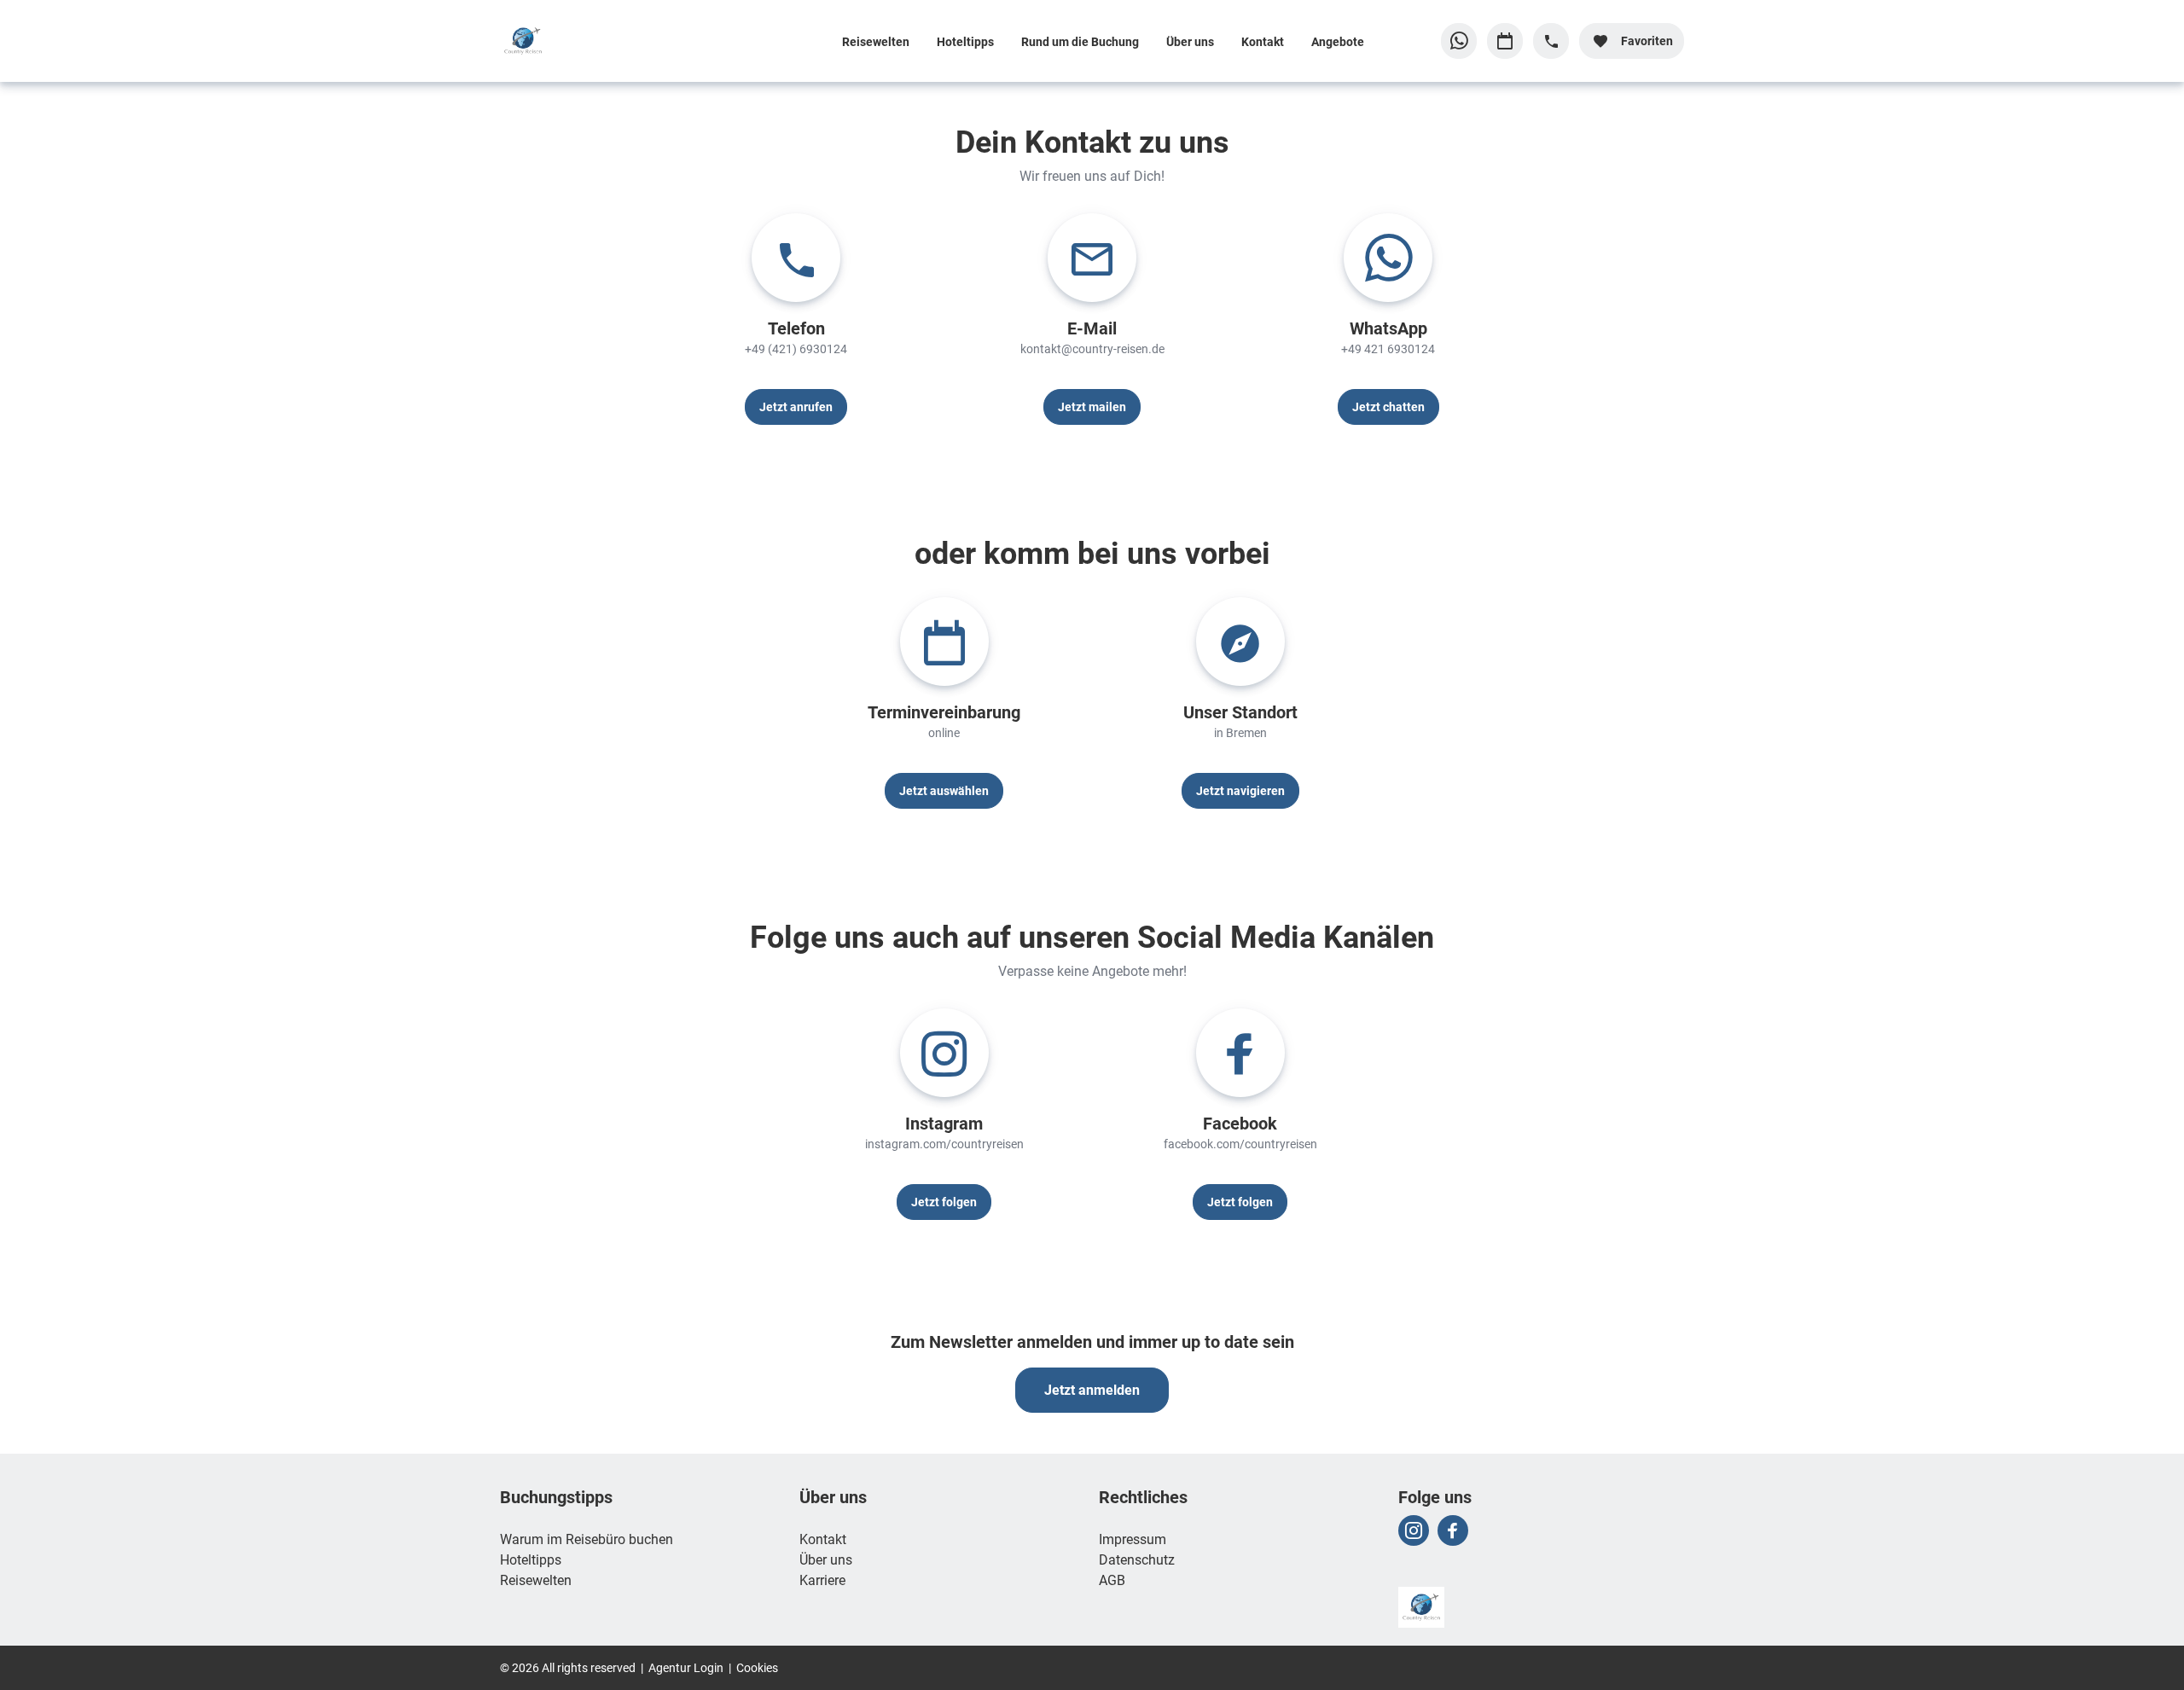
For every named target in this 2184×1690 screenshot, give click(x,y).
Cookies (757, 1667)
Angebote (1338, 41)
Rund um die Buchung (1080, 41)
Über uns (1190, 41)
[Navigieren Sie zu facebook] (1453, 1530)
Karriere (822, 1580)
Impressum (1133, 1539)
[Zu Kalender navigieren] (1505, 41)
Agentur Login (686, 1667)
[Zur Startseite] (612, 41)
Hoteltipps (965, 41)
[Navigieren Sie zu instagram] (1414, 1530)
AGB (1112, 1580)
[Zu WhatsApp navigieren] (1459, 41)
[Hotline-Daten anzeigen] (1551, 41)
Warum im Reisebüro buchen (587, 1539)
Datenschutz (1137, 1559)
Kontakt (1263, 41)
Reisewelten (876, 41)
